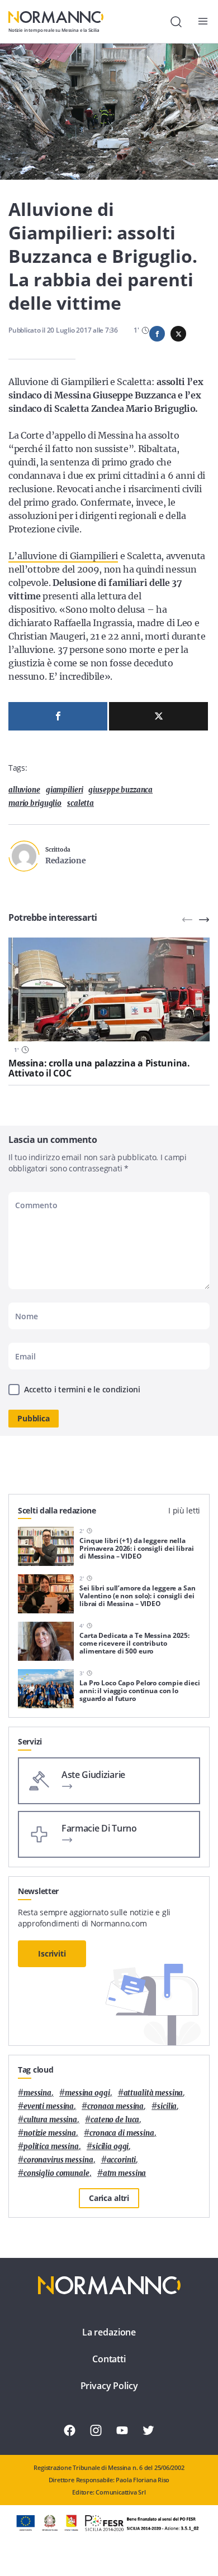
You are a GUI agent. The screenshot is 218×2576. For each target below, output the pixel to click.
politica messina (51, 2147)
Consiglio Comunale (56, 2173)
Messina (37, 2093)
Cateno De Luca (115, 2120)
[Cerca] (176, 22)
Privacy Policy (109, 2386)
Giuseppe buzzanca (120, 790)
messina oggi (87, 2093)
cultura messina (50, 2120)
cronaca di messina (122, 2133)
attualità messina (153, 2093)
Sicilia (167, 2106)
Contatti (109, 2359)
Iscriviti (52, 1953)
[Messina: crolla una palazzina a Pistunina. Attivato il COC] (109, 989)
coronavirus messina (58, 2160)
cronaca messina (115, 2106)
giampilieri (65, 790)
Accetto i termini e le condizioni (82, 1389)
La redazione (109, 2332)
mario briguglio (35, 803)
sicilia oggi (110, 2147)
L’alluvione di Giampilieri (63, 556)
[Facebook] (58, 716)
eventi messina (49, 2106)
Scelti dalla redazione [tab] (57, 1510)
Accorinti (122, 2160)
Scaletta (80, 803)
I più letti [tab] (184, 1510)
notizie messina (50, 2133)
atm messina (125, 2173)
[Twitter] (158, 716)
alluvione (24, 790)
